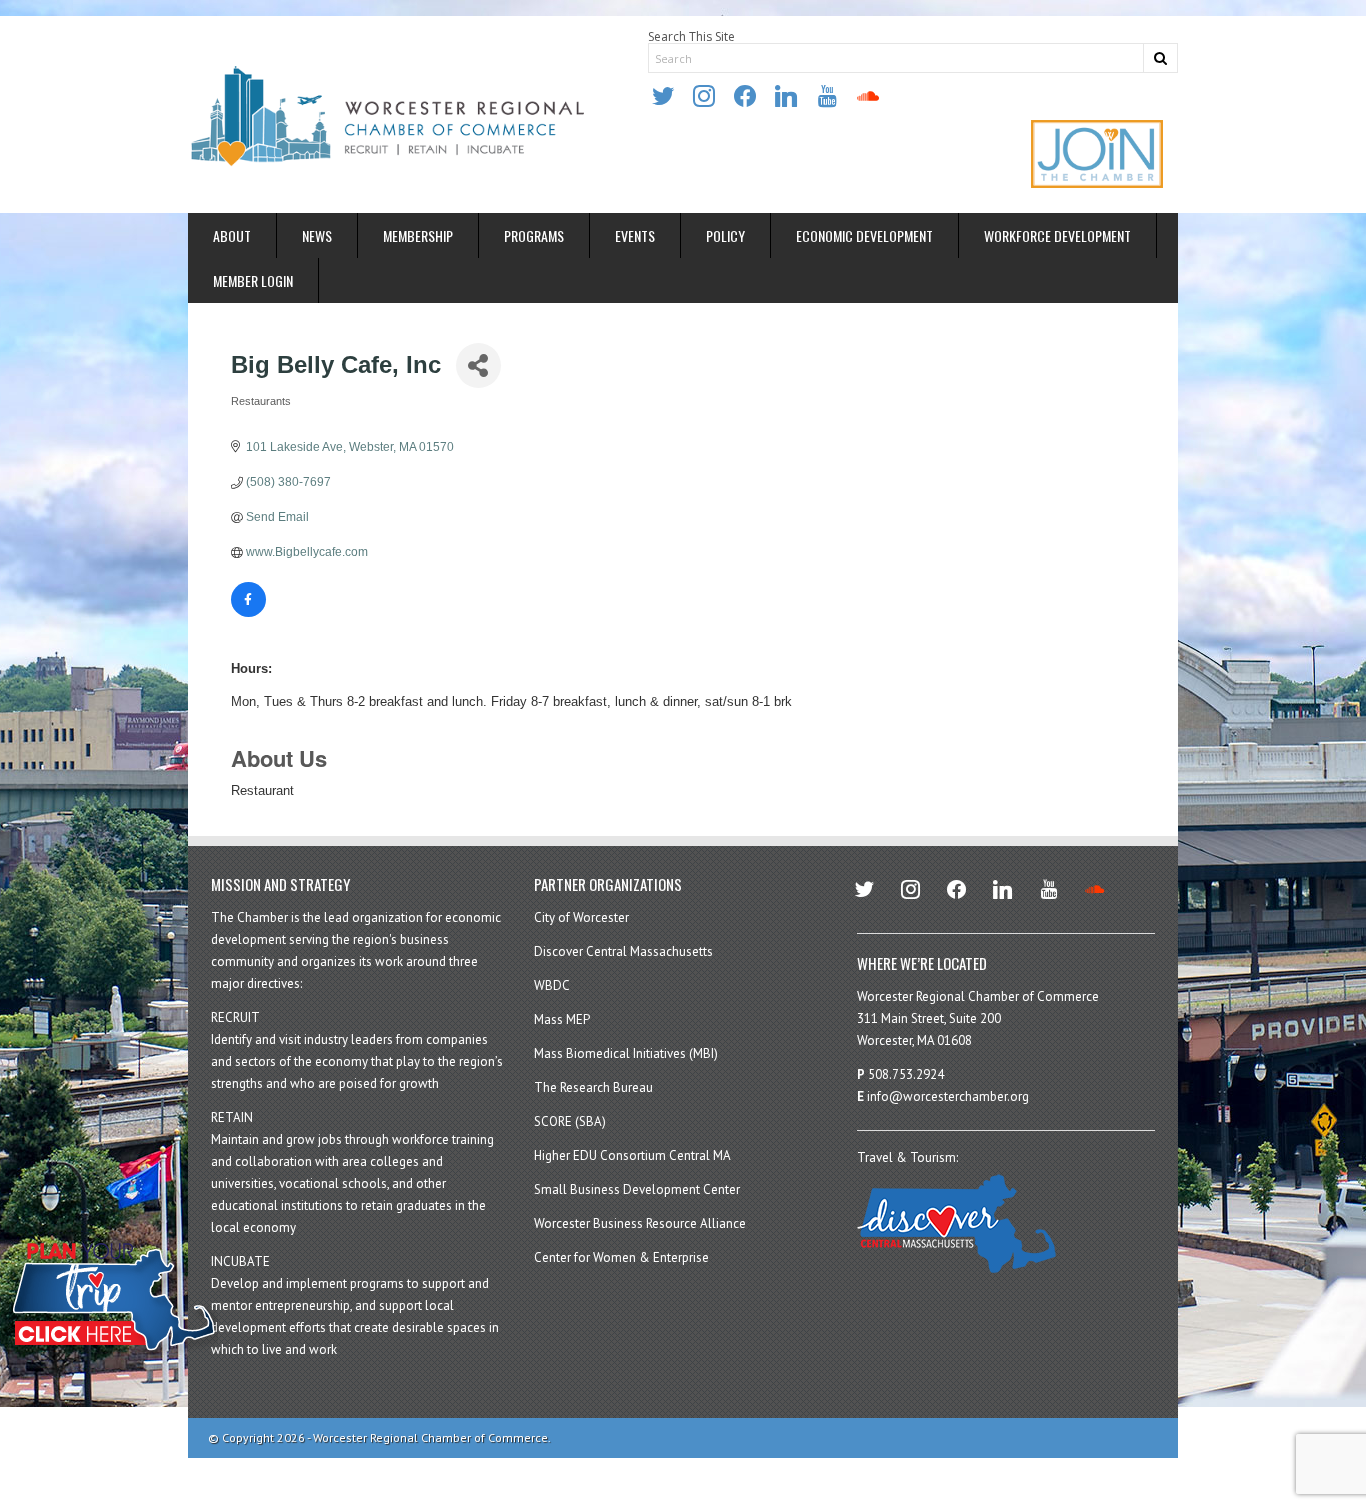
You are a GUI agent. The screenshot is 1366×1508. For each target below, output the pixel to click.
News (317, 235)
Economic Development (864, 235)
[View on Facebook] (248, 613)
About (232, 235)
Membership (418, 235)
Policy (725, 235)
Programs (534, 235)
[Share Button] (478, 365)
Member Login (253, 280)
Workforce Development (1057, 235)
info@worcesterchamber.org (948, 1096)
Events (635, 235)
